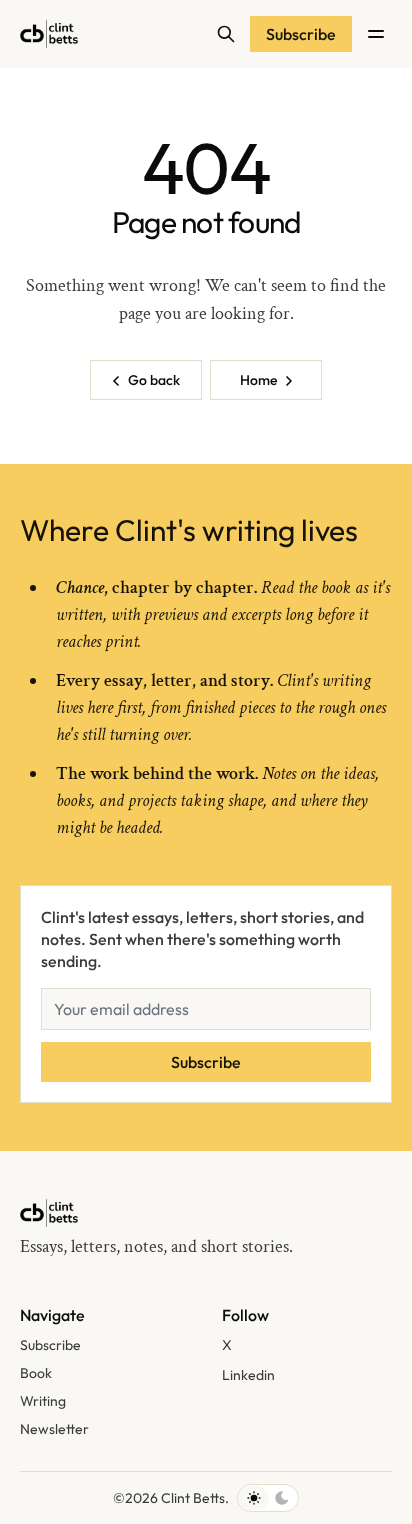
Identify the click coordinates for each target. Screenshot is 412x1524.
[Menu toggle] (376, 34)
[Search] (226, 34)
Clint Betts (193, 1498)
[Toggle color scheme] (268, 1498)
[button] (50, 1346)
